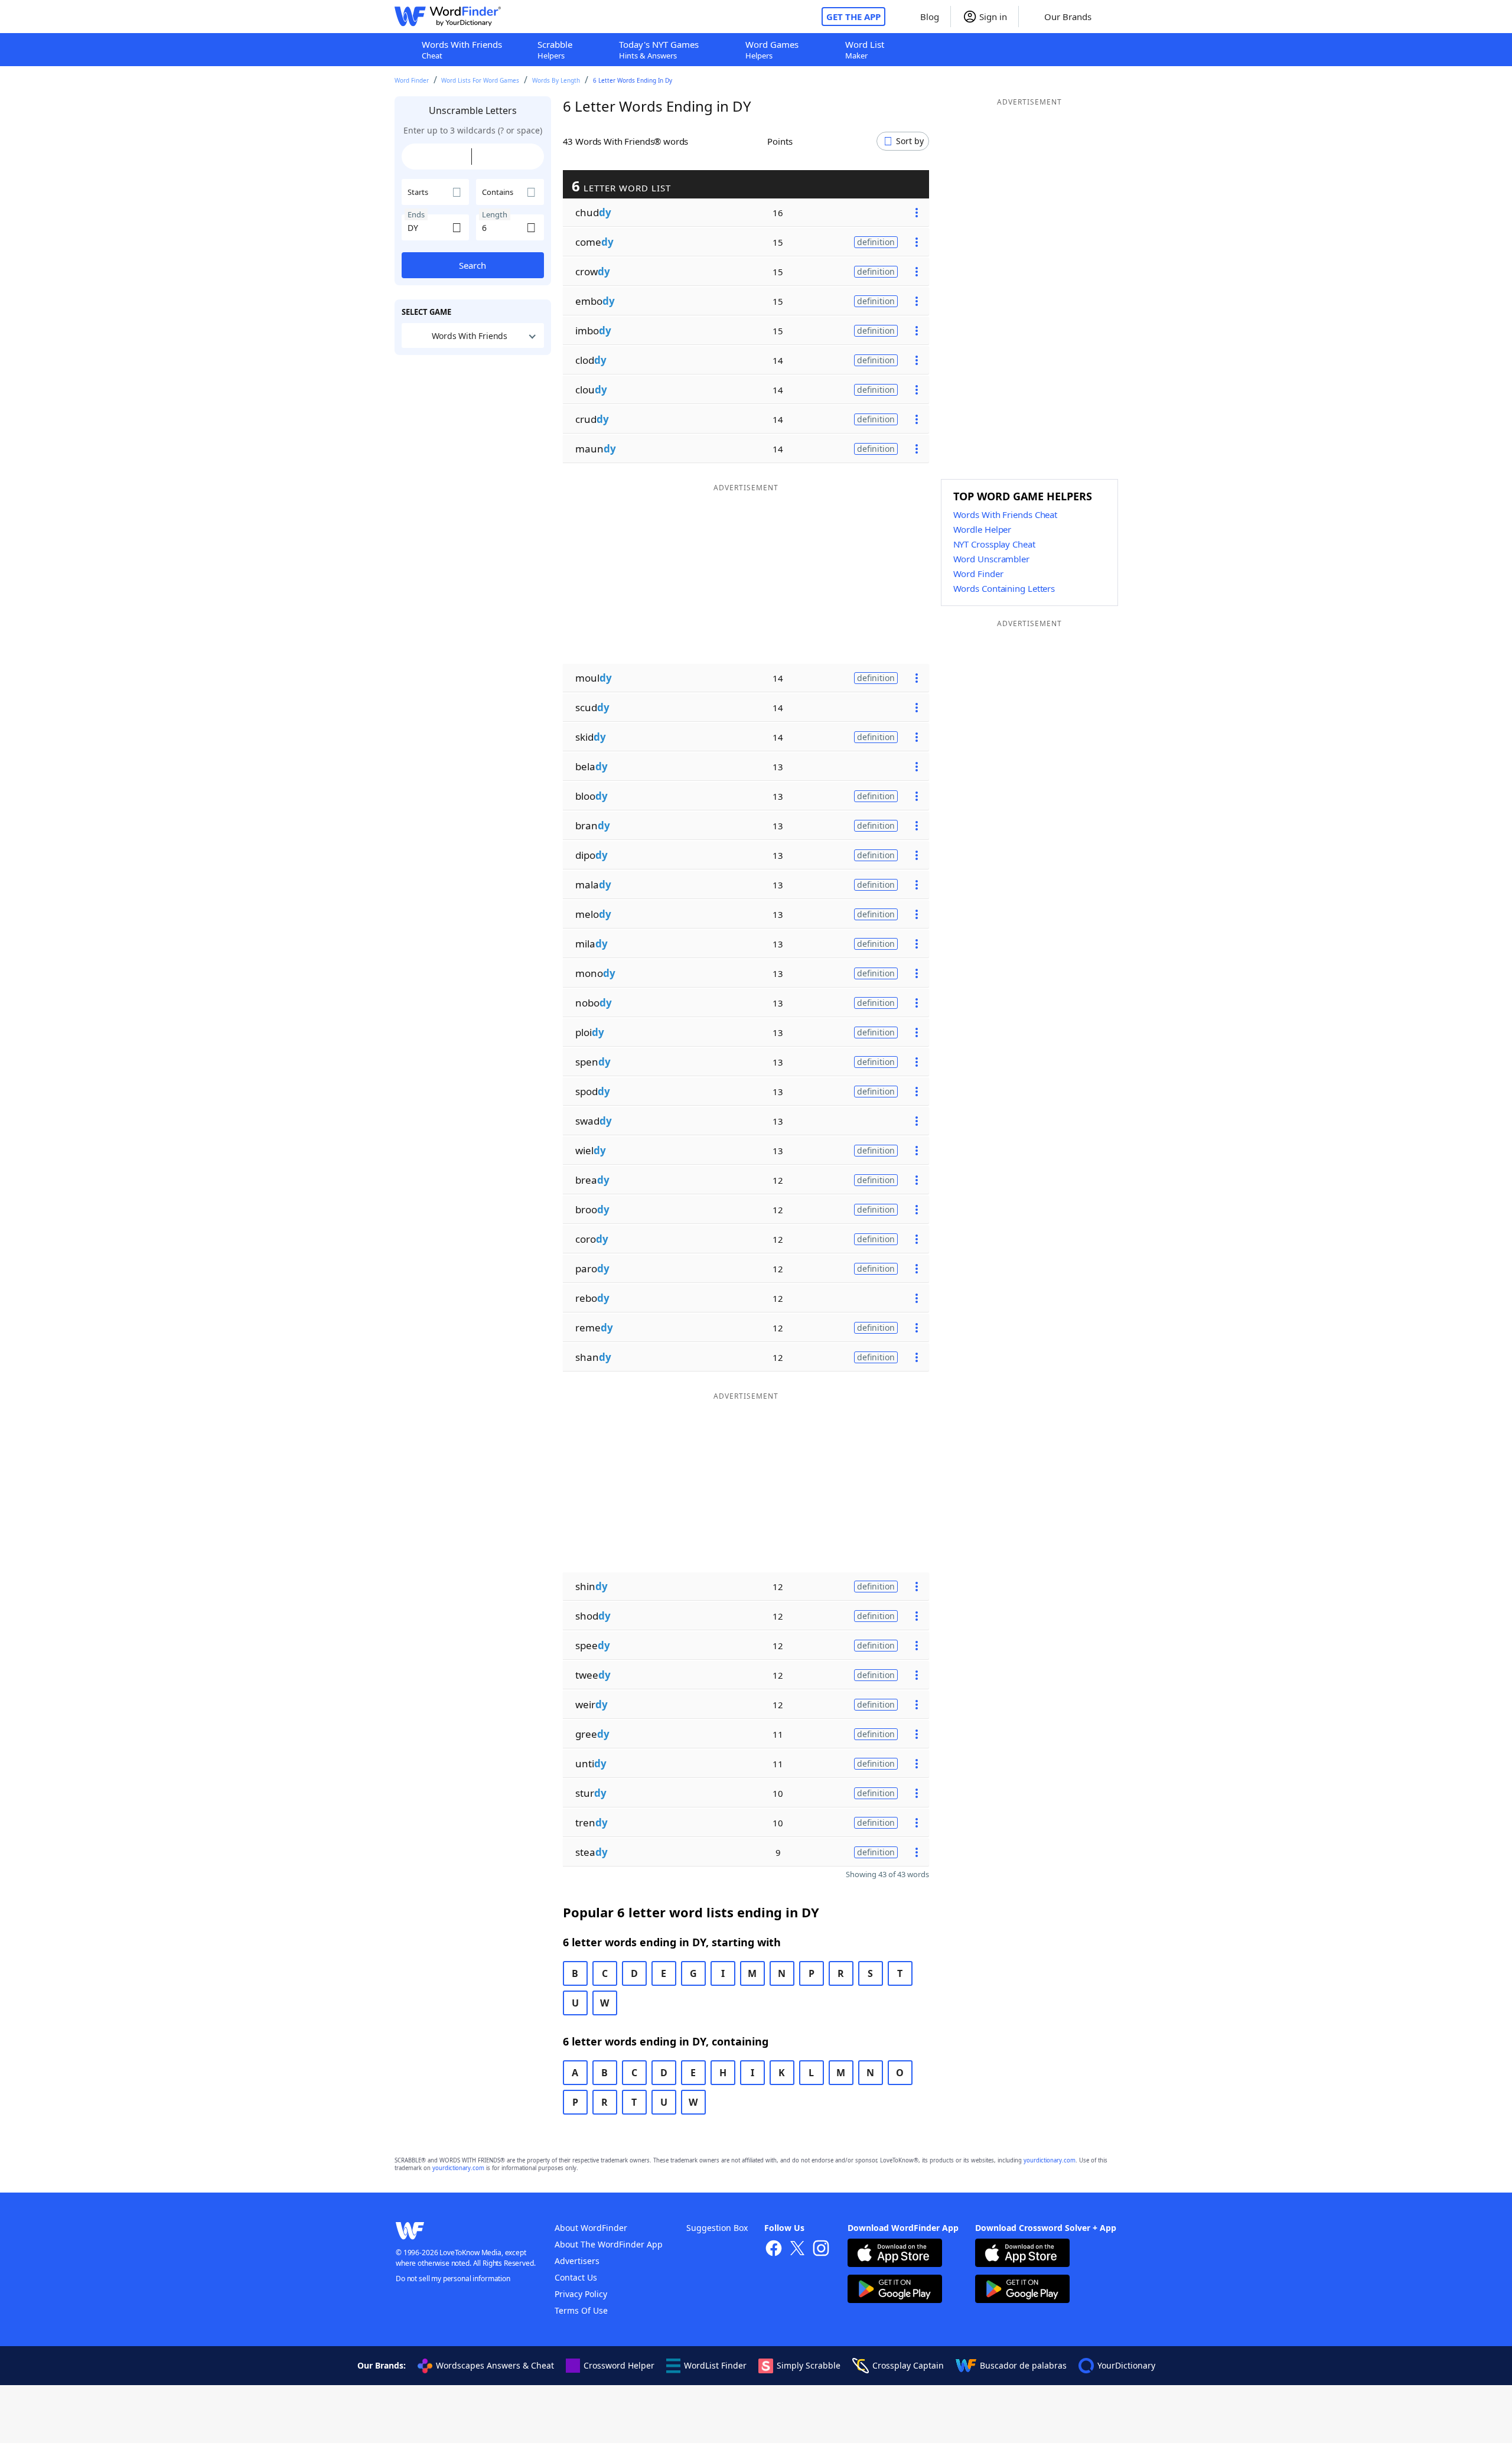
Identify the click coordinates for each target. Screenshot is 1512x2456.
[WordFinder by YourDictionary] (448, 17)
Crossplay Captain (908, 2365)
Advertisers (577, 2261)
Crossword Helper (619, 2365)
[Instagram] (821, 2250)
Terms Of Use (581, 2310)
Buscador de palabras (1023, 2365)
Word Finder (412, 80)
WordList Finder (715, 2365)
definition (876, 242)
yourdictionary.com (1050, 2160)
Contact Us (576, 2277)
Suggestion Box (717, 2228)
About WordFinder (591, 2228)
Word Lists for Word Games (480, 80)
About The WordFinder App (609, 2244)
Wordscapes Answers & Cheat (495, 2365)
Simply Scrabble (809, 2365)
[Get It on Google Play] (895, 2290)
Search (472, 265)
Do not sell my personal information (453, 2279)
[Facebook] (774, 2250)
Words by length (556, 80)
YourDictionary (1126, 2365)
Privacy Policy (581, 2294)
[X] (797, 2250)
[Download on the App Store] (895, 2254)
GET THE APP (853, 17)
